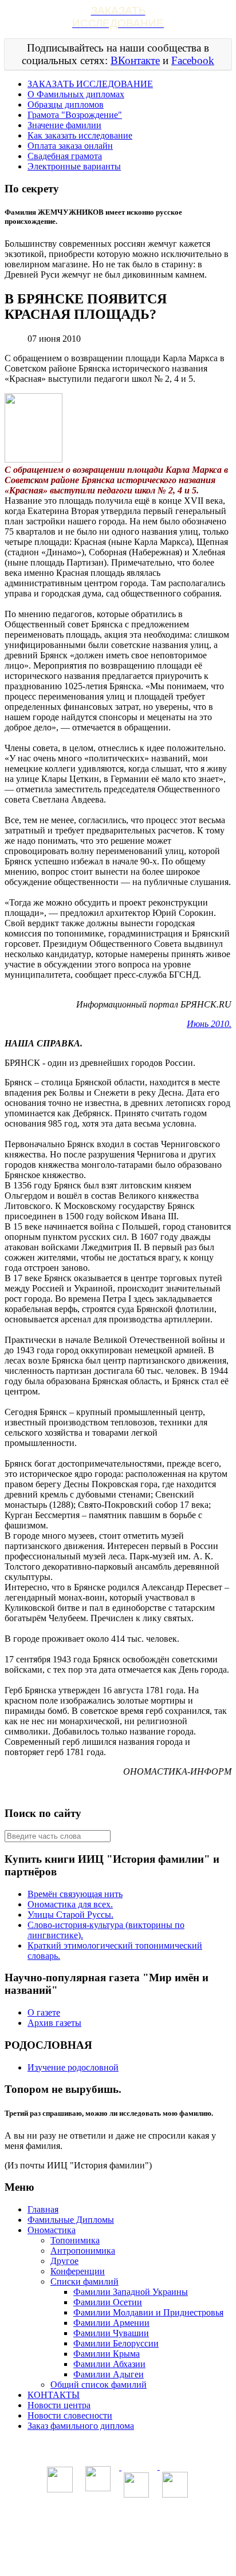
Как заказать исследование (80, 135)
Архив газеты (54, 2023)
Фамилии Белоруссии (116, 2343)
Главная (43, 2209)
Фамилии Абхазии (109, 2364)
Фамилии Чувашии (111, 2333)
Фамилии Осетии (108, 2302)
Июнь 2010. (209, 1024)
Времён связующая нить (75, 1894)
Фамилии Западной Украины (131, 2292)
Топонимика (75, 2240)
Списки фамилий (84, 2281)
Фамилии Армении (111, 2323)
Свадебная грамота (65, 156)
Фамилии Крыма (107, 2354)
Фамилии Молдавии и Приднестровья (148, 2312)
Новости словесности (70, 2415)
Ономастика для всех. (70, 1904)
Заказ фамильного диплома (81, 2426)
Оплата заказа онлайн (70, 146)
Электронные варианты (74, 166)
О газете (44, 2012)
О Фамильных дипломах (76, 94)
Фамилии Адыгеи (109, 2374)
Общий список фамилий (99, 2385)
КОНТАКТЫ (54, 2395)
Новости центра (59, 2405)
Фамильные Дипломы (71, 2220)
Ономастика (52, 2230)
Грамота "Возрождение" (75, 115)
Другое (64, 2261)
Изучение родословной (73, 2067)
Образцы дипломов (66, 104)
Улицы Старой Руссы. (70, 1915)
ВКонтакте (135, 60)
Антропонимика (83, 2251)
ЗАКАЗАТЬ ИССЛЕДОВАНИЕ (90, 84)
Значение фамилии (64, 125)
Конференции (78, 2271)
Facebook (193, 60)
